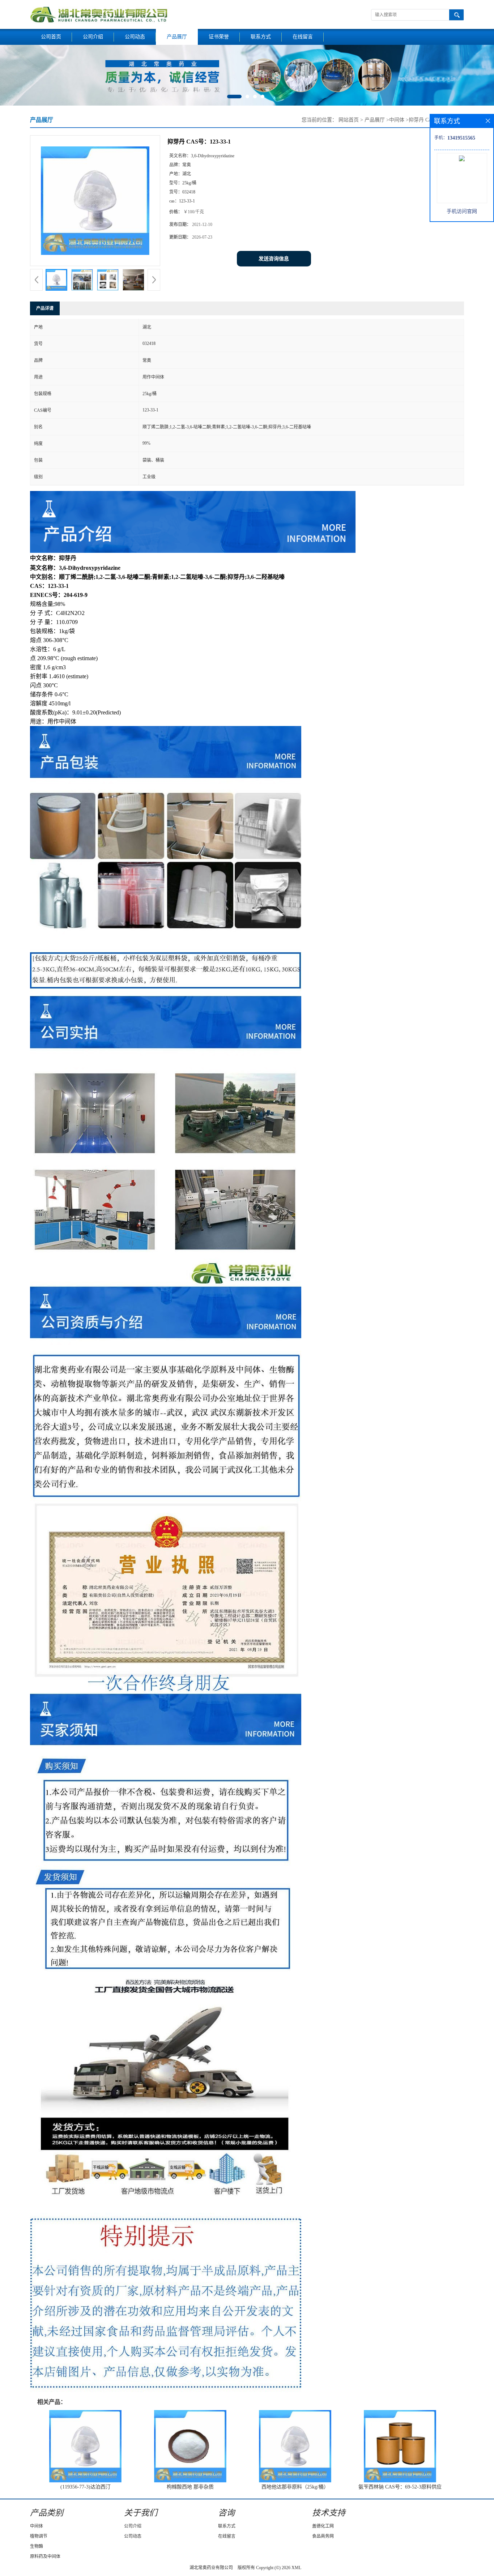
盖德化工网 (323, 2526)
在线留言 (303, 37)
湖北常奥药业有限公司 (211, 2568)
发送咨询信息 (274, 259)
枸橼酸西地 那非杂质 (190, 2487)
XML (296, 2568)
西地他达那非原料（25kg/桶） (295, 2487)
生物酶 (37, 2546)
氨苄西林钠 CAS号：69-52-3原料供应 (400, 2487)
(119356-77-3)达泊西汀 (86, 2487)
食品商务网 (323, 2536)
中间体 (397, 120)
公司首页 (51, 37)
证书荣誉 (219, 37)
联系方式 (261, 37)
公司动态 (135, 37)
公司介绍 (93, 37)
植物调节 (39, 2536)
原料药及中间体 (45, 2556)
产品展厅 (177, 37)
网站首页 (349, 120)
